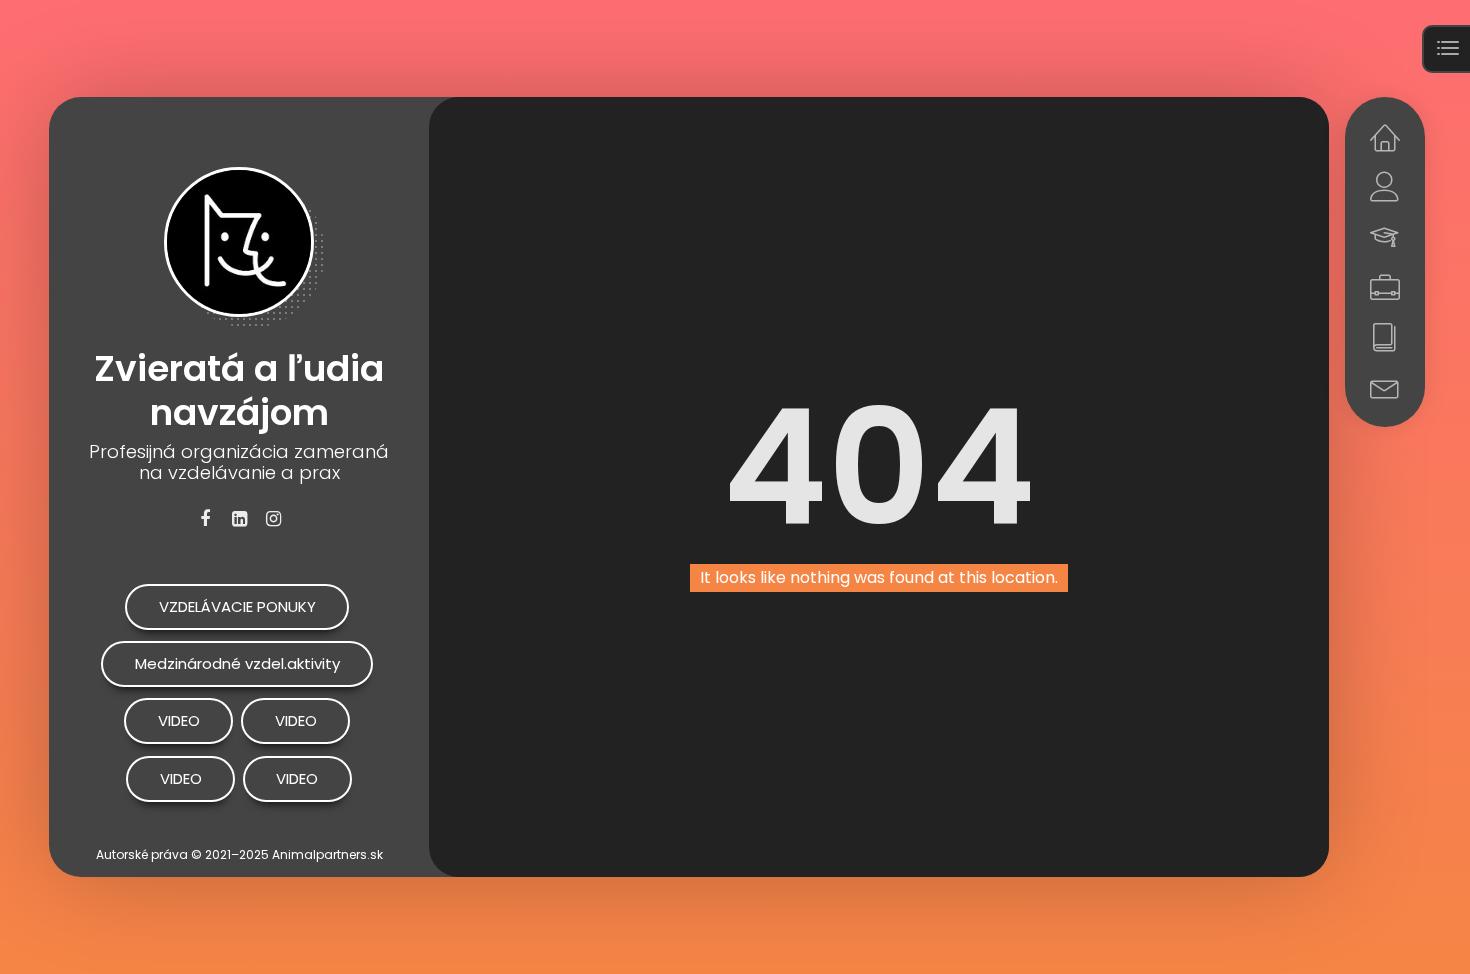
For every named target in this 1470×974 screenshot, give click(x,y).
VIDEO (179, 720)
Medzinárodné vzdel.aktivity (237, 663)
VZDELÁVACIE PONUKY (237, 606)
